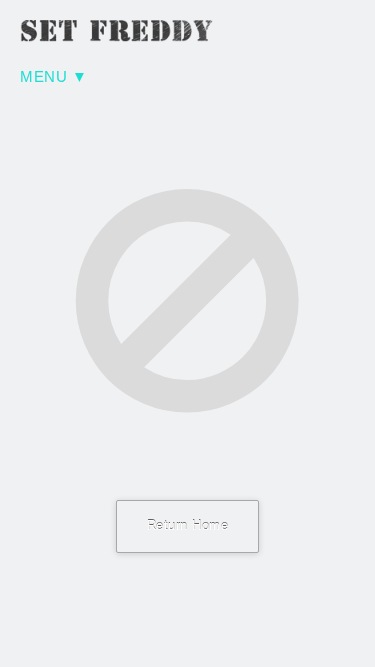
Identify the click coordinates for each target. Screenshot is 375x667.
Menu (43, 77)
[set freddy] (120, 31)
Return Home (188, 525)
